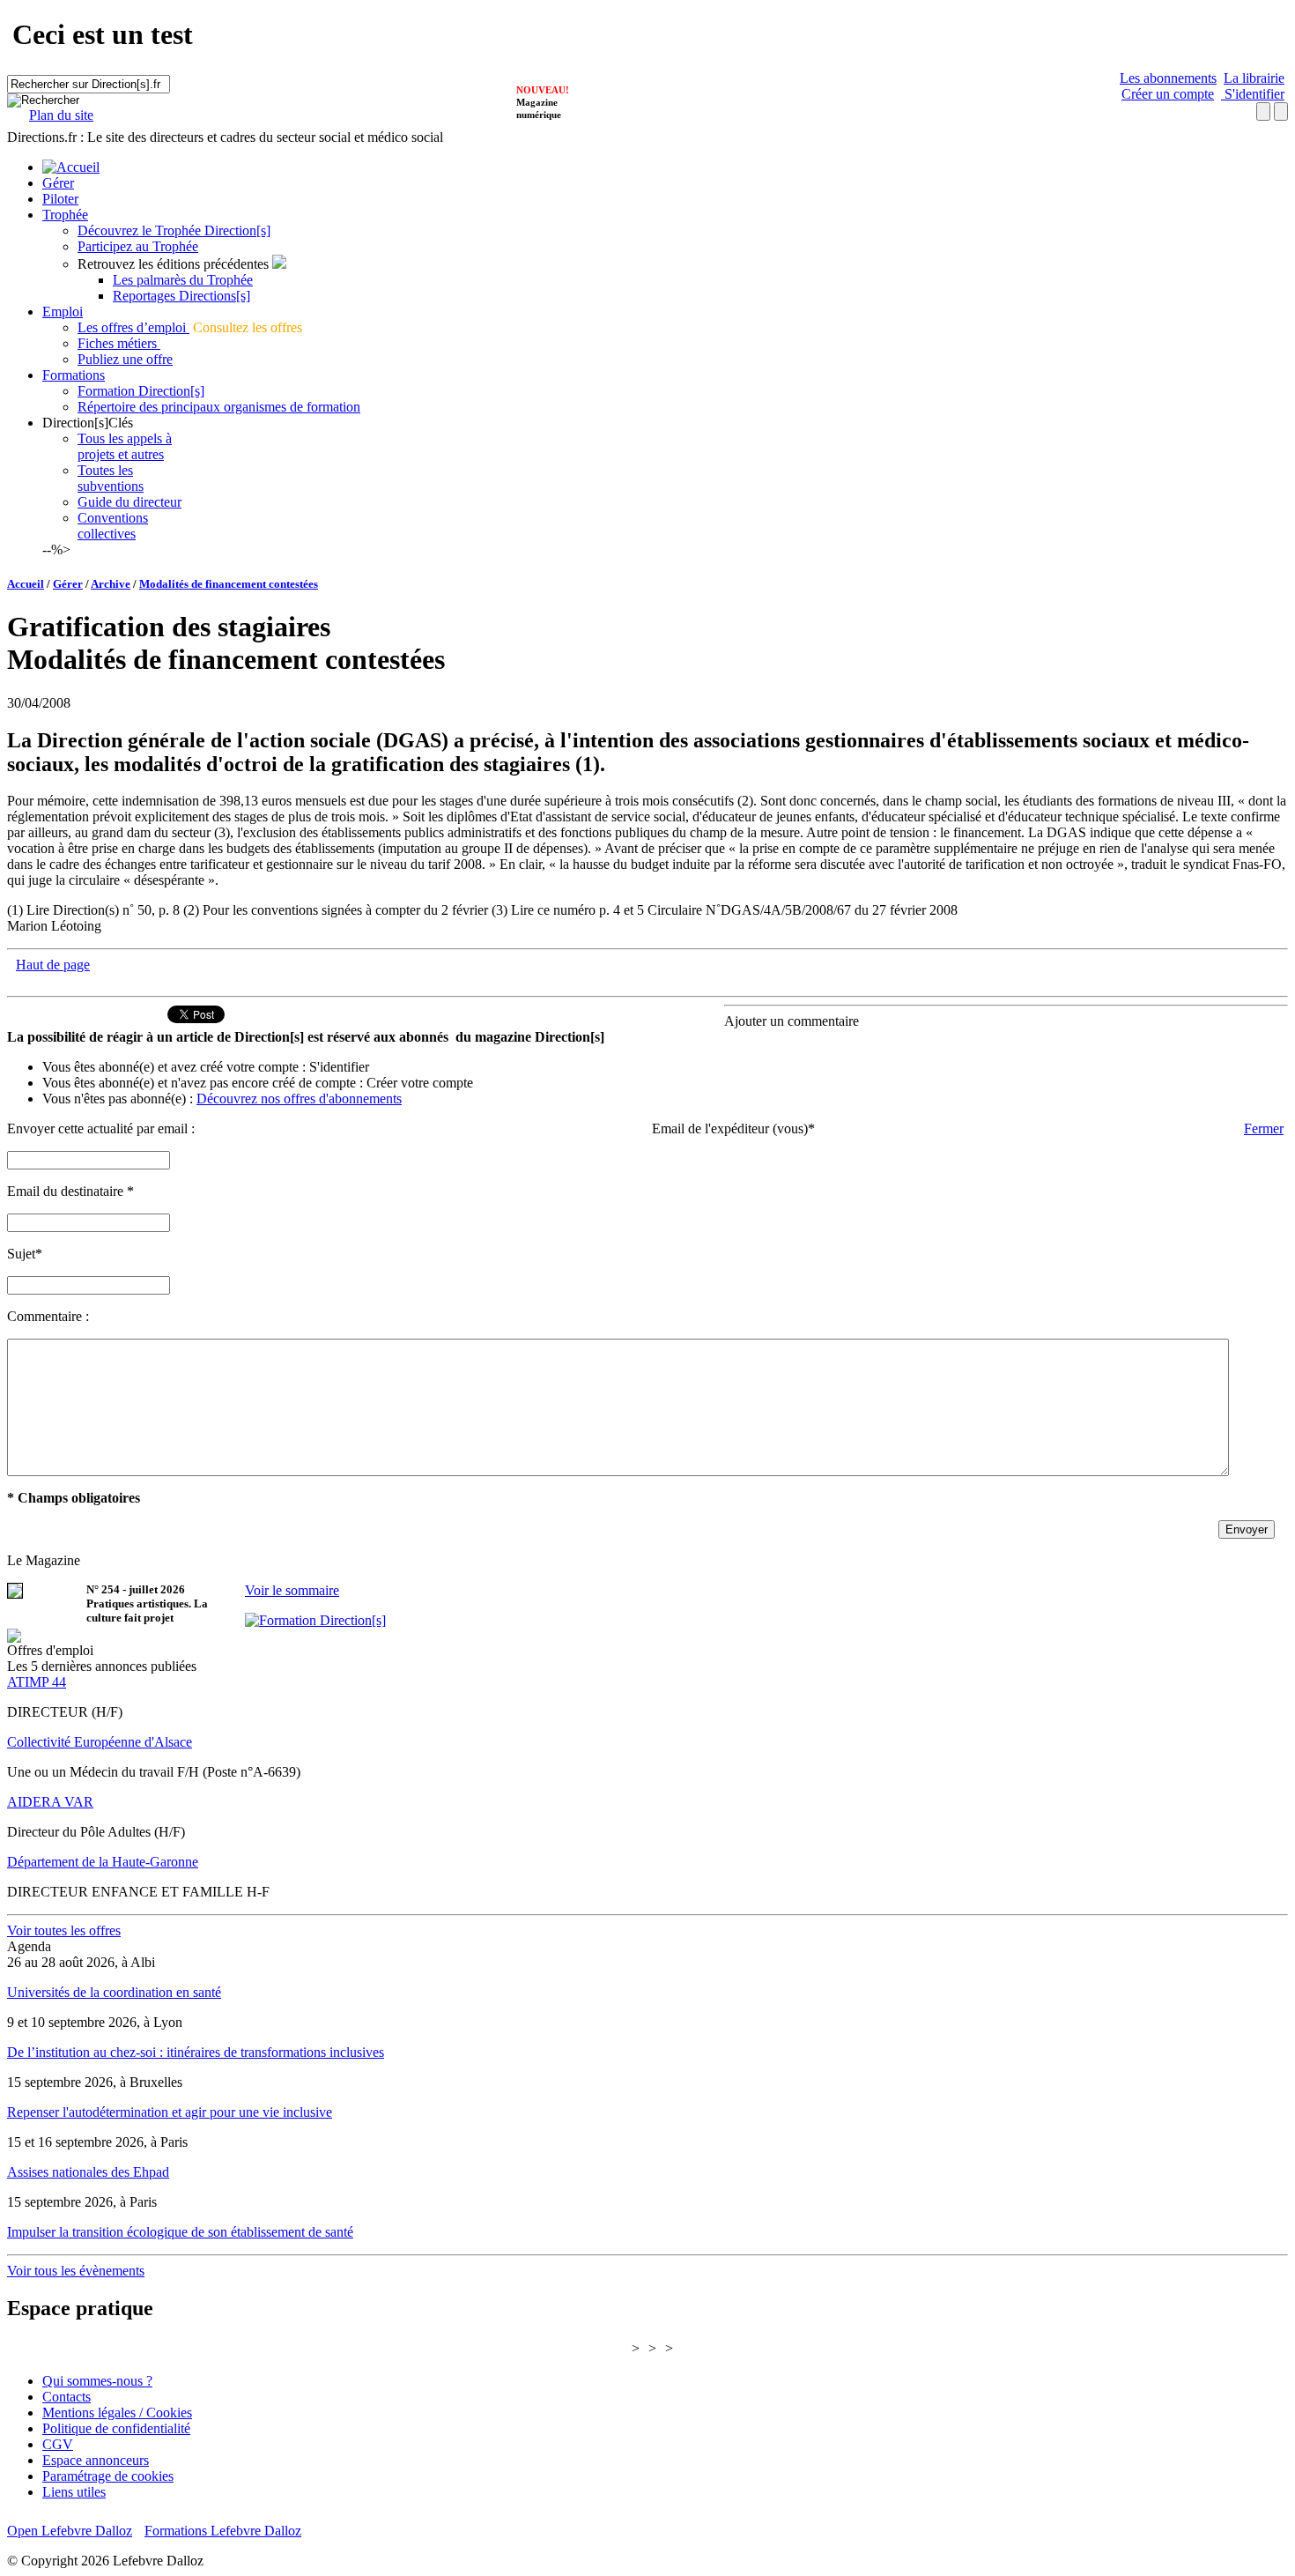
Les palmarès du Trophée (183, 280)
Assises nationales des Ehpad (88, 2172)
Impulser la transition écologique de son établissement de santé (180, 2232)
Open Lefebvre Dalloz (70, 2531)
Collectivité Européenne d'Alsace (100, 1742)
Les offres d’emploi (133, 327)
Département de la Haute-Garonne (103, 1862)
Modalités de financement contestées (229, 584)
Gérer (58, 183)
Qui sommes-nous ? (97, 2381)
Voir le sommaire (292, 1590)
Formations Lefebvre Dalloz (223, 2531)
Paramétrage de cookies (108, 2476)
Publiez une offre (125, 359)
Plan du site (61, 115)
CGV (58, 2444)
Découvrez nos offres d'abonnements (299, 1099)
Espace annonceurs (96, 2460)
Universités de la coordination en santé (114, 1992)
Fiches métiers (119, 343)
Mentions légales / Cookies (117, 2413)
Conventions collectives (113, 526)
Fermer (1264, 1128)
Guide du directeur (129, 502)
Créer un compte (1168, 94)
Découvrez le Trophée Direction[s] (174, 230)
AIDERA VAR (50, 1802)
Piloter (60, 199)
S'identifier (1253, 94)
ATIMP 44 (37, 1682)
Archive (111, 584)
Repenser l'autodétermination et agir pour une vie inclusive (170, 2112)
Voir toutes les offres (64, 1930)
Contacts (67, 2397)
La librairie (1254, 78)
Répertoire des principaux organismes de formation (219, 407)
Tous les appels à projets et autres (125, 446)
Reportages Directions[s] (181, 296)
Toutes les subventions (111, 478)
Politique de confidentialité (116, 2428)
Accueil (26, 584)
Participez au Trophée (138, 246)
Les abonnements (1168, 78)
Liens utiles (74, 2492)
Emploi (63, 312)
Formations (74, 375)
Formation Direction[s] (141, 391)
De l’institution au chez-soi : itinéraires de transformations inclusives (196, 2052)
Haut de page (53, 965)
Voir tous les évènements (76, 2271)
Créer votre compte (420, 1083)
